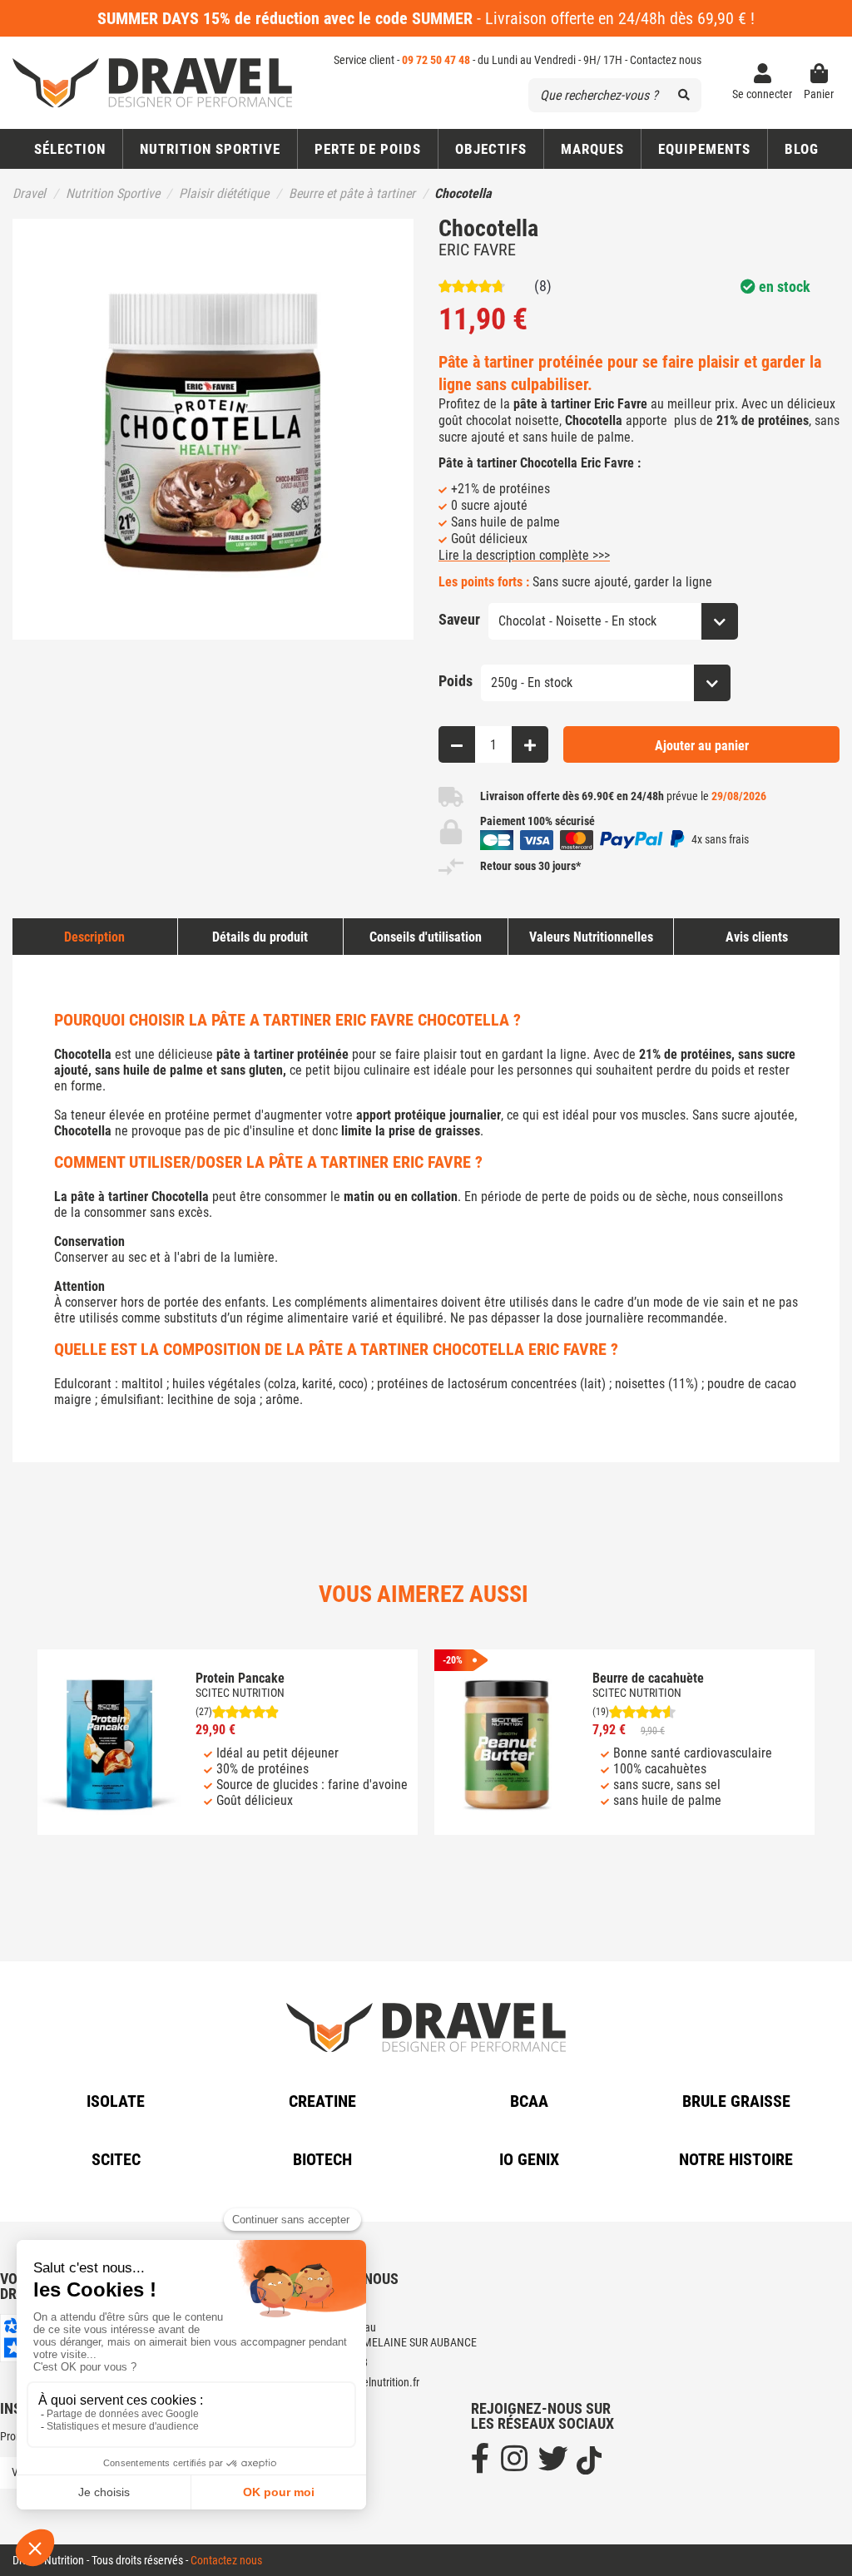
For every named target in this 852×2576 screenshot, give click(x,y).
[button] (490, 149)
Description (94, 937)
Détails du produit (260, 937)
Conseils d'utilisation (426, 937)
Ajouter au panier (702, 746)
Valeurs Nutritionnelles (591, 937)
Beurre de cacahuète (648, 1678)
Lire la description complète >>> (524, 555)
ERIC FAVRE (477, 250)
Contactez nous (666, 60)
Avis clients (757, 937)
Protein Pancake (240, 1678)
